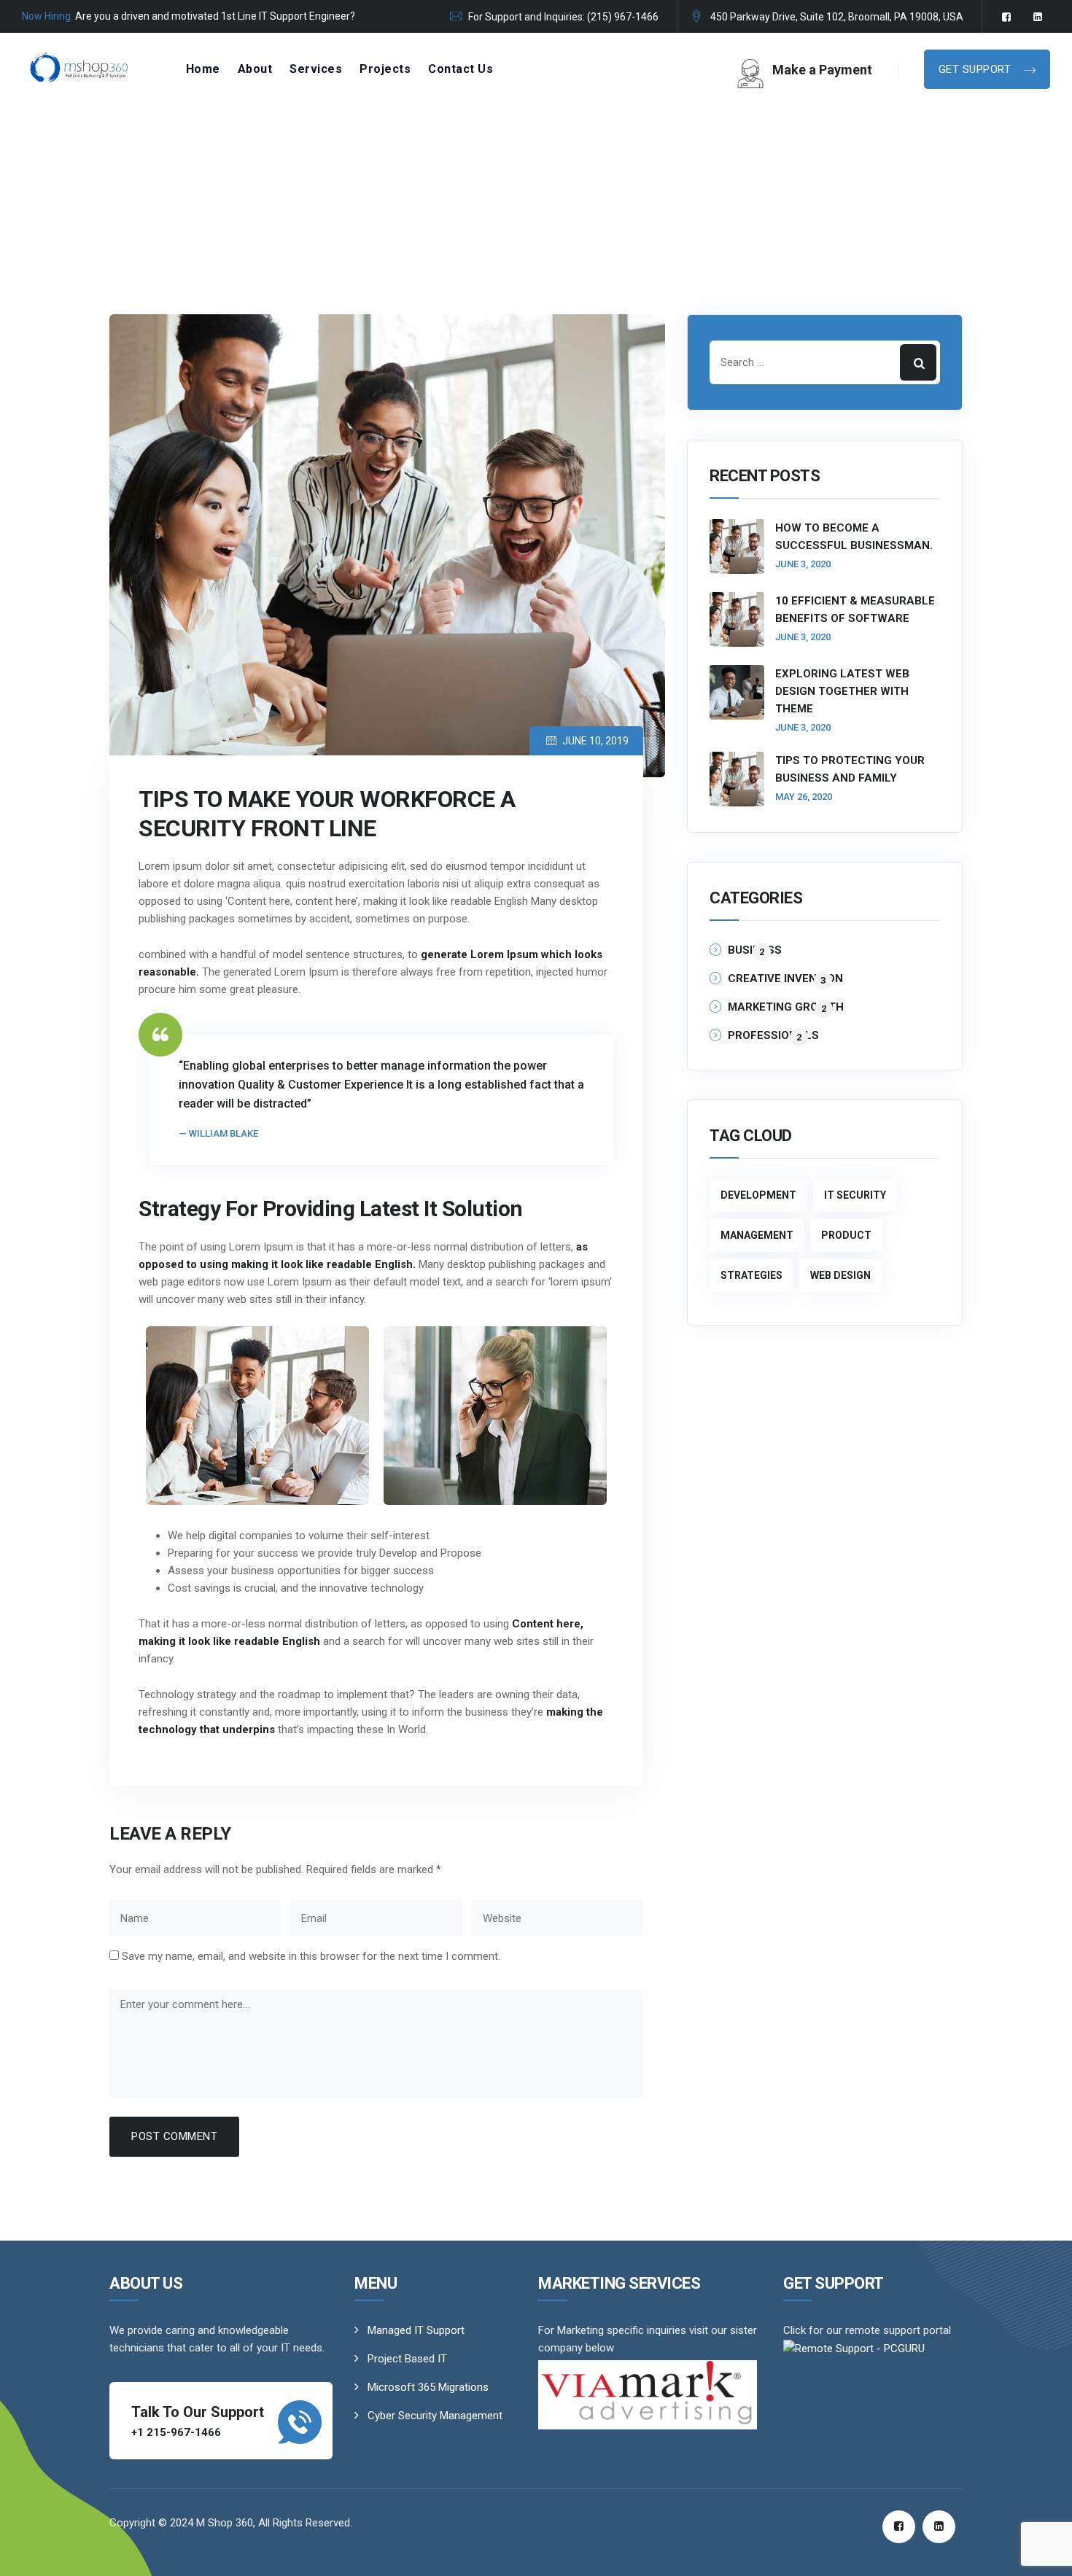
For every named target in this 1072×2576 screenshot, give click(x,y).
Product (846, 1235)
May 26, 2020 (804, 797)
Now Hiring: (47, 16)
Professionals (773, 1036)
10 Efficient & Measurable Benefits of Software (855, 610)
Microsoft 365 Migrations (428, 2387)
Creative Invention (785, 979)
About (255, 69)
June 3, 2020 (803, 564)
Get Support (976, 69)
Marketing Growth (786, 1007)
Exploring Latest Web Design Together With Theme (842, 691)
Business (755, 950)
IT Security (855, 1195)
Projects (385, 69)
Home (203, 69)
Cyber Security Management (435, 2416)
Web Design (840, 1275)
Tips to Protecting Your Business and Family (850, 769)
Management (757, 1235)
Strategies (751, 1275)
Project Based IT (407, 2359)
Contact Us (461, 69)
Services (316, 69)
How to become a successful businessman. (854, 537)
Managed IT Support (416, 2330)
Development (758, 1195)
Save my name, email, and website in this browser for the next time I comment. (311, 1956)
